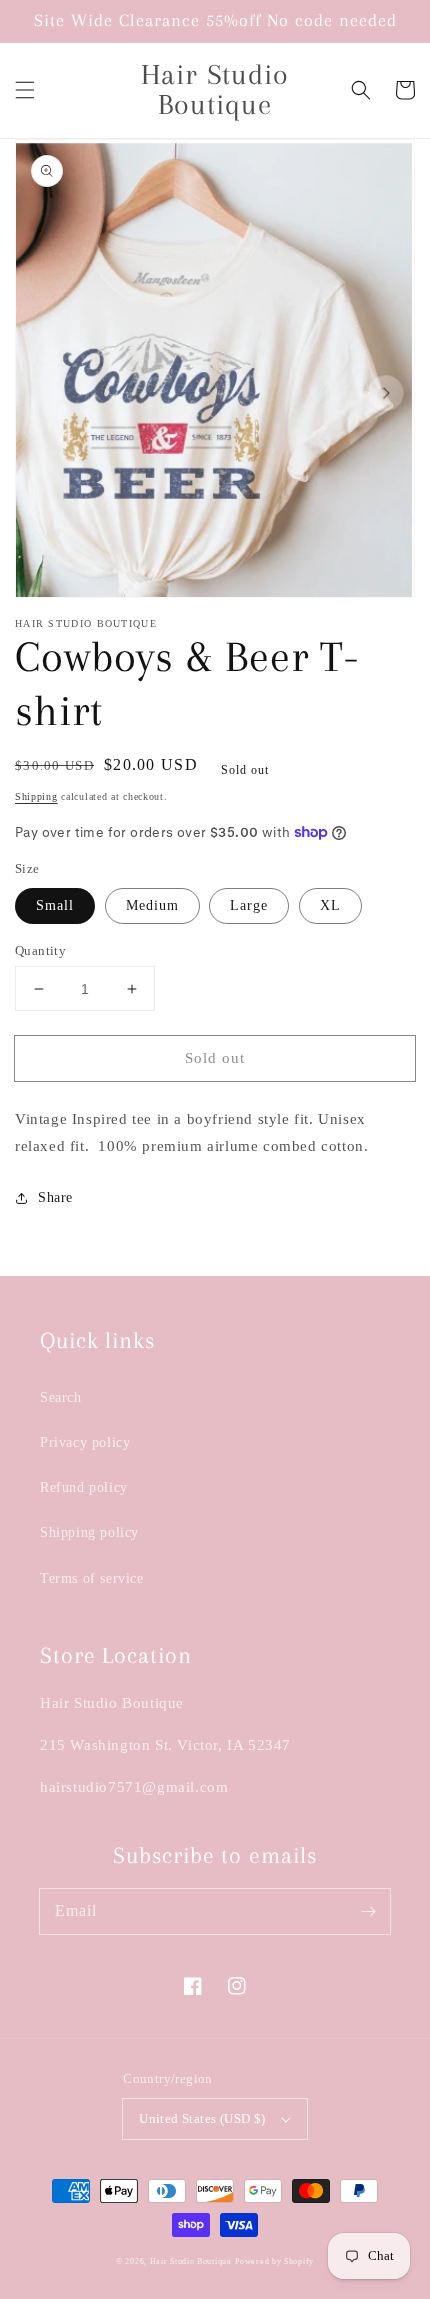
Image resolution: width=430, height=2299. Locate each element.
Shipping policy (89, 1532)
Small (55, 905)
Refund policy (84, 1487)
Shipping (36, 796)
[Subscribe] (368, 1911)
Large (249, 905)
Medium (152, 905)
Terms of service (92, 1578)
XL (330, 905)
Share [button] (55, 1197)
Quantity (40, 950)
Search (61, 1397)
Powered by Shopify (274, 2261)
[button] (25, 90)
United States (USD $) (202, 2118)
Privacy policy (85, 1442)
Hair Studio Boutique (191, 2261)
